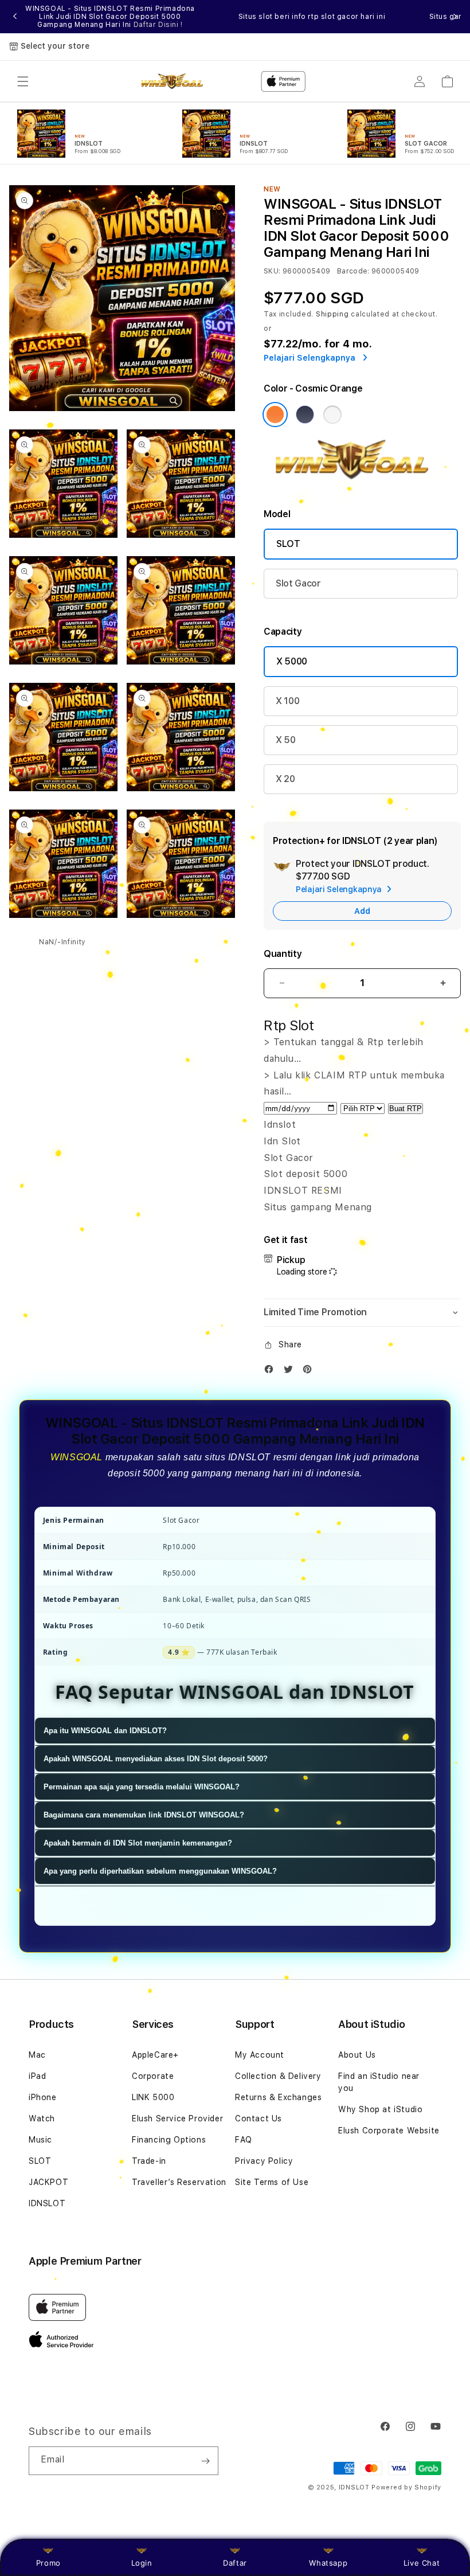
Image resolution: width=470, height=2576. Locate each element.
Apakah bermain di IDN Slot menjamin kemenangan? (138, 1843)
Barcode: (353, 271)
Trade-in (149, 2161)
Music (40, 2140)
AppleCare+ (155, 2055)
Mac (37, 2055)
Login (142, 2563)
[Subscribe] (205, 2461)
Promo (48, 2563)
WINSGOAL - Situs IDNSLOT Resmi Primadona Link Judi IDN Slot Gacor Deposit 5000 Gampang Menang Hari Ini (110, 17)
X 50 (286, 740)
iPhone (43, 2097)
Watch (42, 2118)
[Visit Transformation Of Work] (362, 481)
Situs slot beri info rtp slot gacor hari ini (312, 17)
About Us (357, 2055)
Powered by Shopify (406, 2487)
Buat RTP (406, 1109)
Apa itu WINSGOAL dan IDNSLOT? (105, 1731)
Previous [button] (15, 17)
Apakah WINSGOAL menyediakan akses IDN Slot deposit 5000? (156, 1759)
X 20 (285, 779)
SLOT (288, 544)
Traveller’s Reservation (179, 2182)
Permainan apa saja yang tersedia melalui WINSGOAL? (142, 1787)
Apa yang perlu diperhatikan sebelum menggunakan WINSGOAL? (160, 1871)
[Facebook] (272, 1372)
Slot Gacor (298, 583)
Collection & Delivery (278, 2076)
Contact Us (258, 2118)
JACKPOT (48, 2182)
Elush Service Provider (177, 2118)
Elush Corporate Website (389, 2131)
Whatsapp (328, 2563)
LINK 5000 (153, 2097)
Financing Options (169, 2140)
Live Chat (422, 2563)
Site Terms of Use (272, 2182)
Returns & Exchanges (278, 2097)
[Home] (176, 81)
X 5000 (292, 661)
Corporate (153, 2076)
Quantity (283, 954)
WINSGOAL (77, 1457)
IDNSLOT (47, 2203)
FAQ (244, 2140)
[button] (23, 81)
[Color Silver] (332, 415)
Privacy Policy (264, 2161)
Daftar (235, 2563)
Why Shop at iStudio (380, 2109)
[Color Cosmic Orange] (275, 415)
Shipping (332, 314)
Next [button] (455, 17)
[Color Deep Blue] (305, 415)
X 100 (287, 701)
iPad (37, 2076)
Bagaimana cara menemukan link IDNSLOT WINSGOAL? (144, 1815)
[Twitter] (291, 1372)
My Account (260, 2055)
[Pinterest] (310, 1372)
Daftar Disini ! (158, 25)
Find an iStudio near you (379, 2082)
